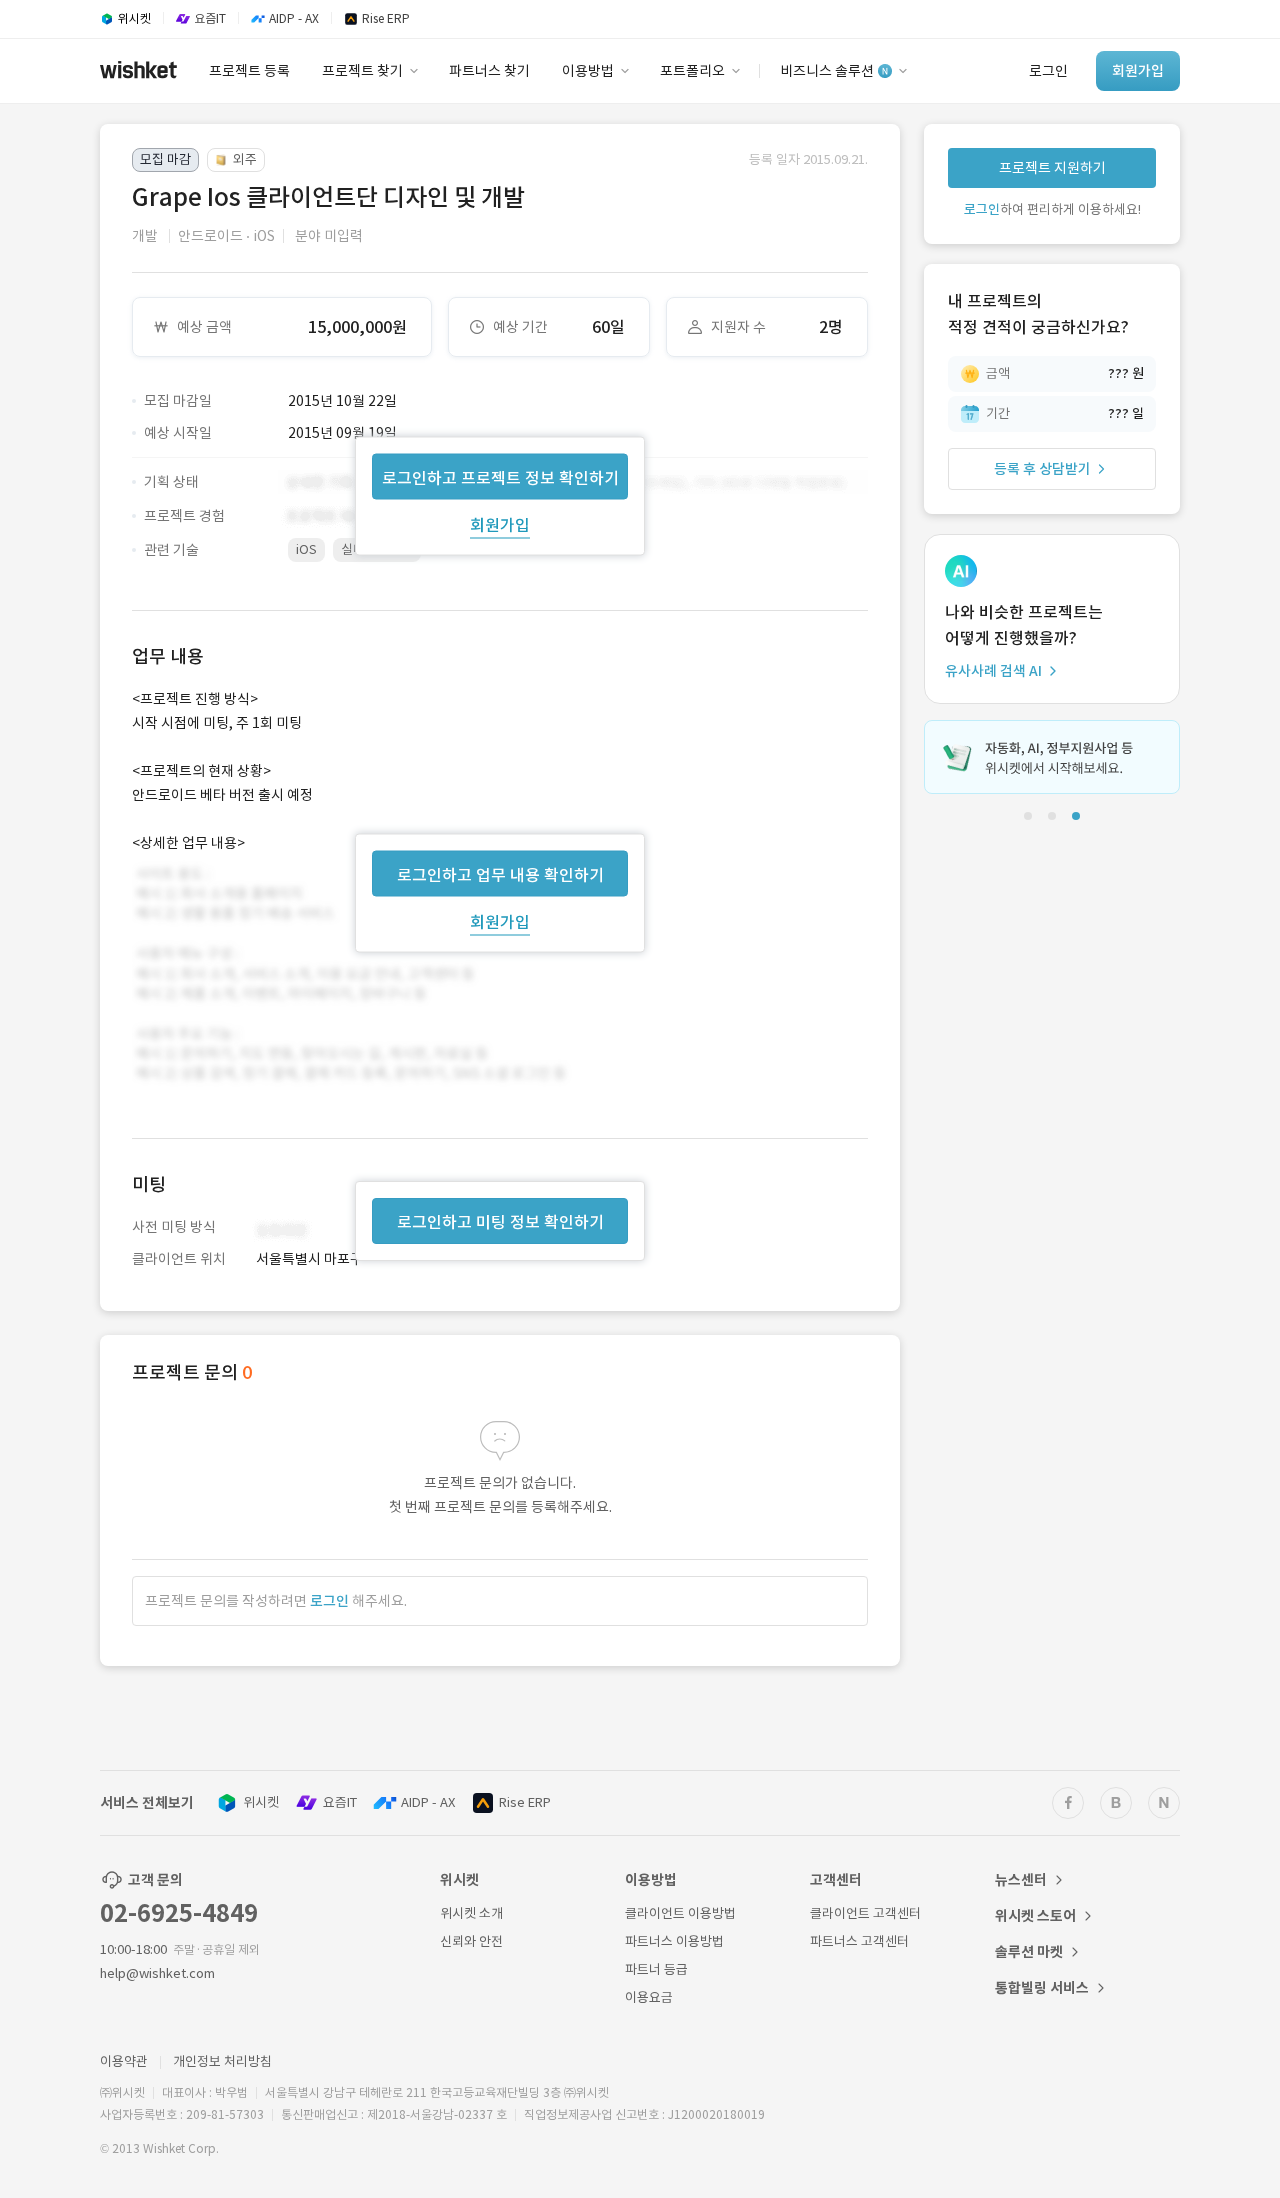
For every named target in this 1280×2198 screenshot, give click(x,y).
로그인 (329, 1601)
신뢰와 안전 (471, 1941)
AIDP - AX (428, 1802)
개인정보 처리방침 (222, 2061)
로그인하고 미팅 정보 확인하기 (500, 1222)
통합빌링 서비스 (1042, 1988)
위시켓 (261, 1802)
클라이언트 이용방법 (680, 1913)
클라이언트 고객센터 (865, 1913)
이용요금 (649, 1997)
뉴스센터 (1021, 1880)
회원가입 (500, 524)
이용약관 (124, 2061)
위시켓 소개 (471, 1913)
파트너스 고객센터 (859, 1941)
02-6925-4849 (179, 1913)
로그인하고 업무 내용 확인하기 (500, 874)
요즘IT (340, 1802)
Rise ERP (525, 1802)
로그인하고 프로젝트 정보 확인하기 (500, 477)
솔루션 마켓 (1029, 1952)
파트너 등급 (656, 1969)
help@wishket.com (157, 1973)
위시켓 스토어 (1035, 1916)
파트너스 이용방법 (674, 1941)
